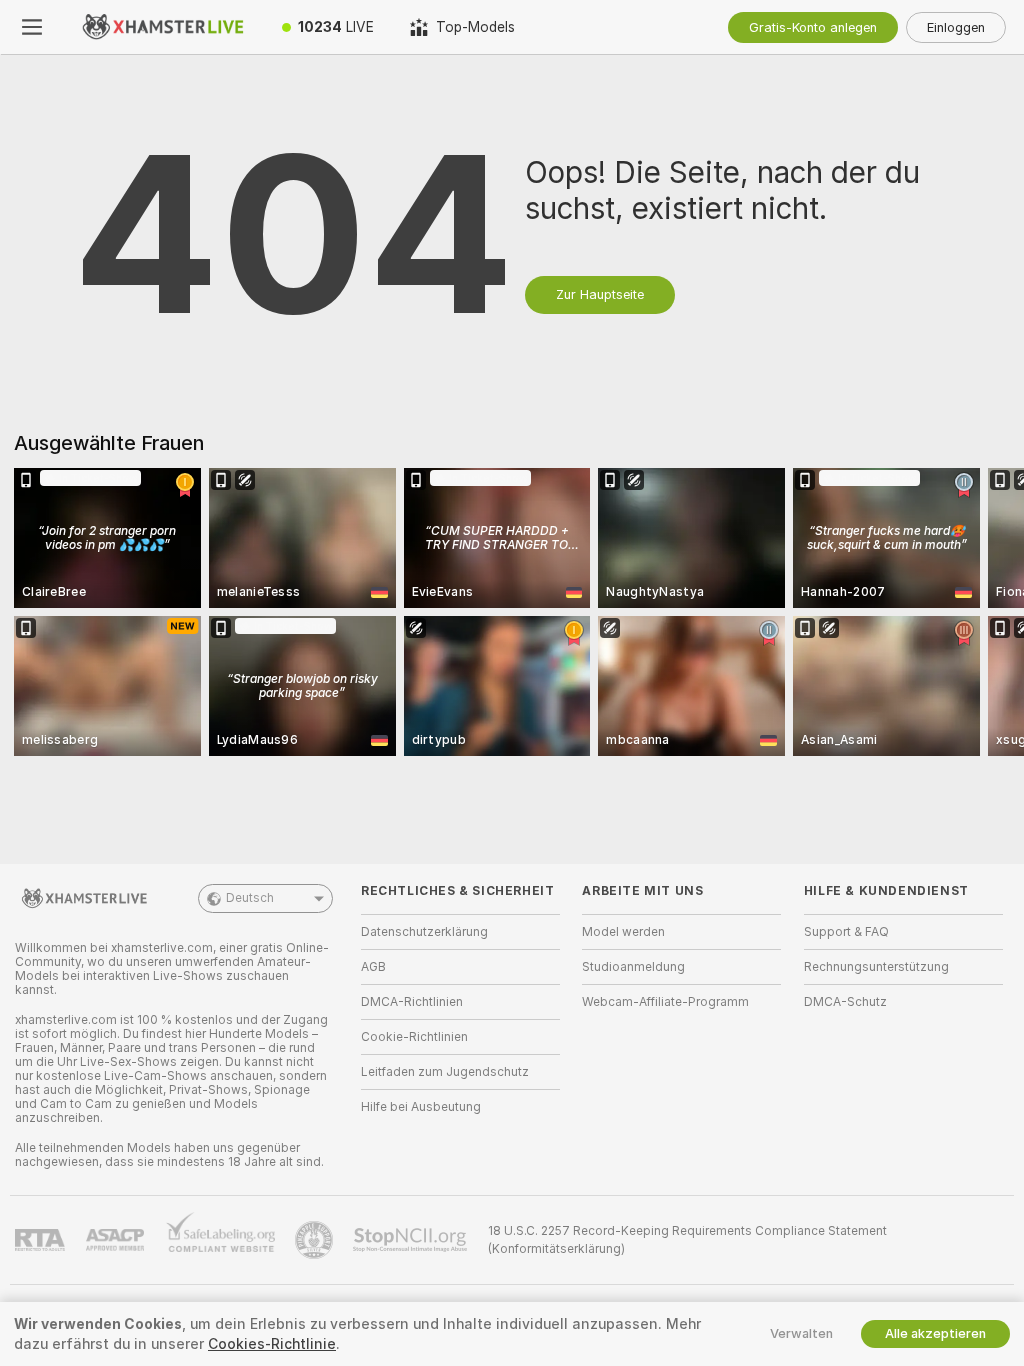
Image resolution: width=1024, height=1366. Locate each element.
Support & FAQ (846, 932)
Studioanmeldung (633, 967)
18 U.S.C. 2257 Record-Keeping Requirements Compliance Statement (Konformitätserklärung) (687, 1240)
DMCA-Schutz (845, 1002)
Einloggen (956, 27)
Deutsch (250, 898)
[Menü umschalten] (32, 27)
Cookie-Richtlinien (414, 1037)
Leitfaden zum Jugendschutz (445, 1072)
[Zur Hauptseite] (164, 27)
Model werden (623, 932)
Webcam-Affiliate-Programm (665, 1002)
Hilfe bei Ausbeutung (421, 1107)
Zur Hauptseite (600, 294)
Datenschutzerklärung (424, 932)
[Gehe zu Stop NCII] (412, 1240)
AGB (373, 967)
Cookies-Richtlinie (272, 1344)
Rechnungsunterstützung (876, 967)
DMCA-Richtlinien (412, 1002)
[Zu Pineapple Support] (316, 1240)
